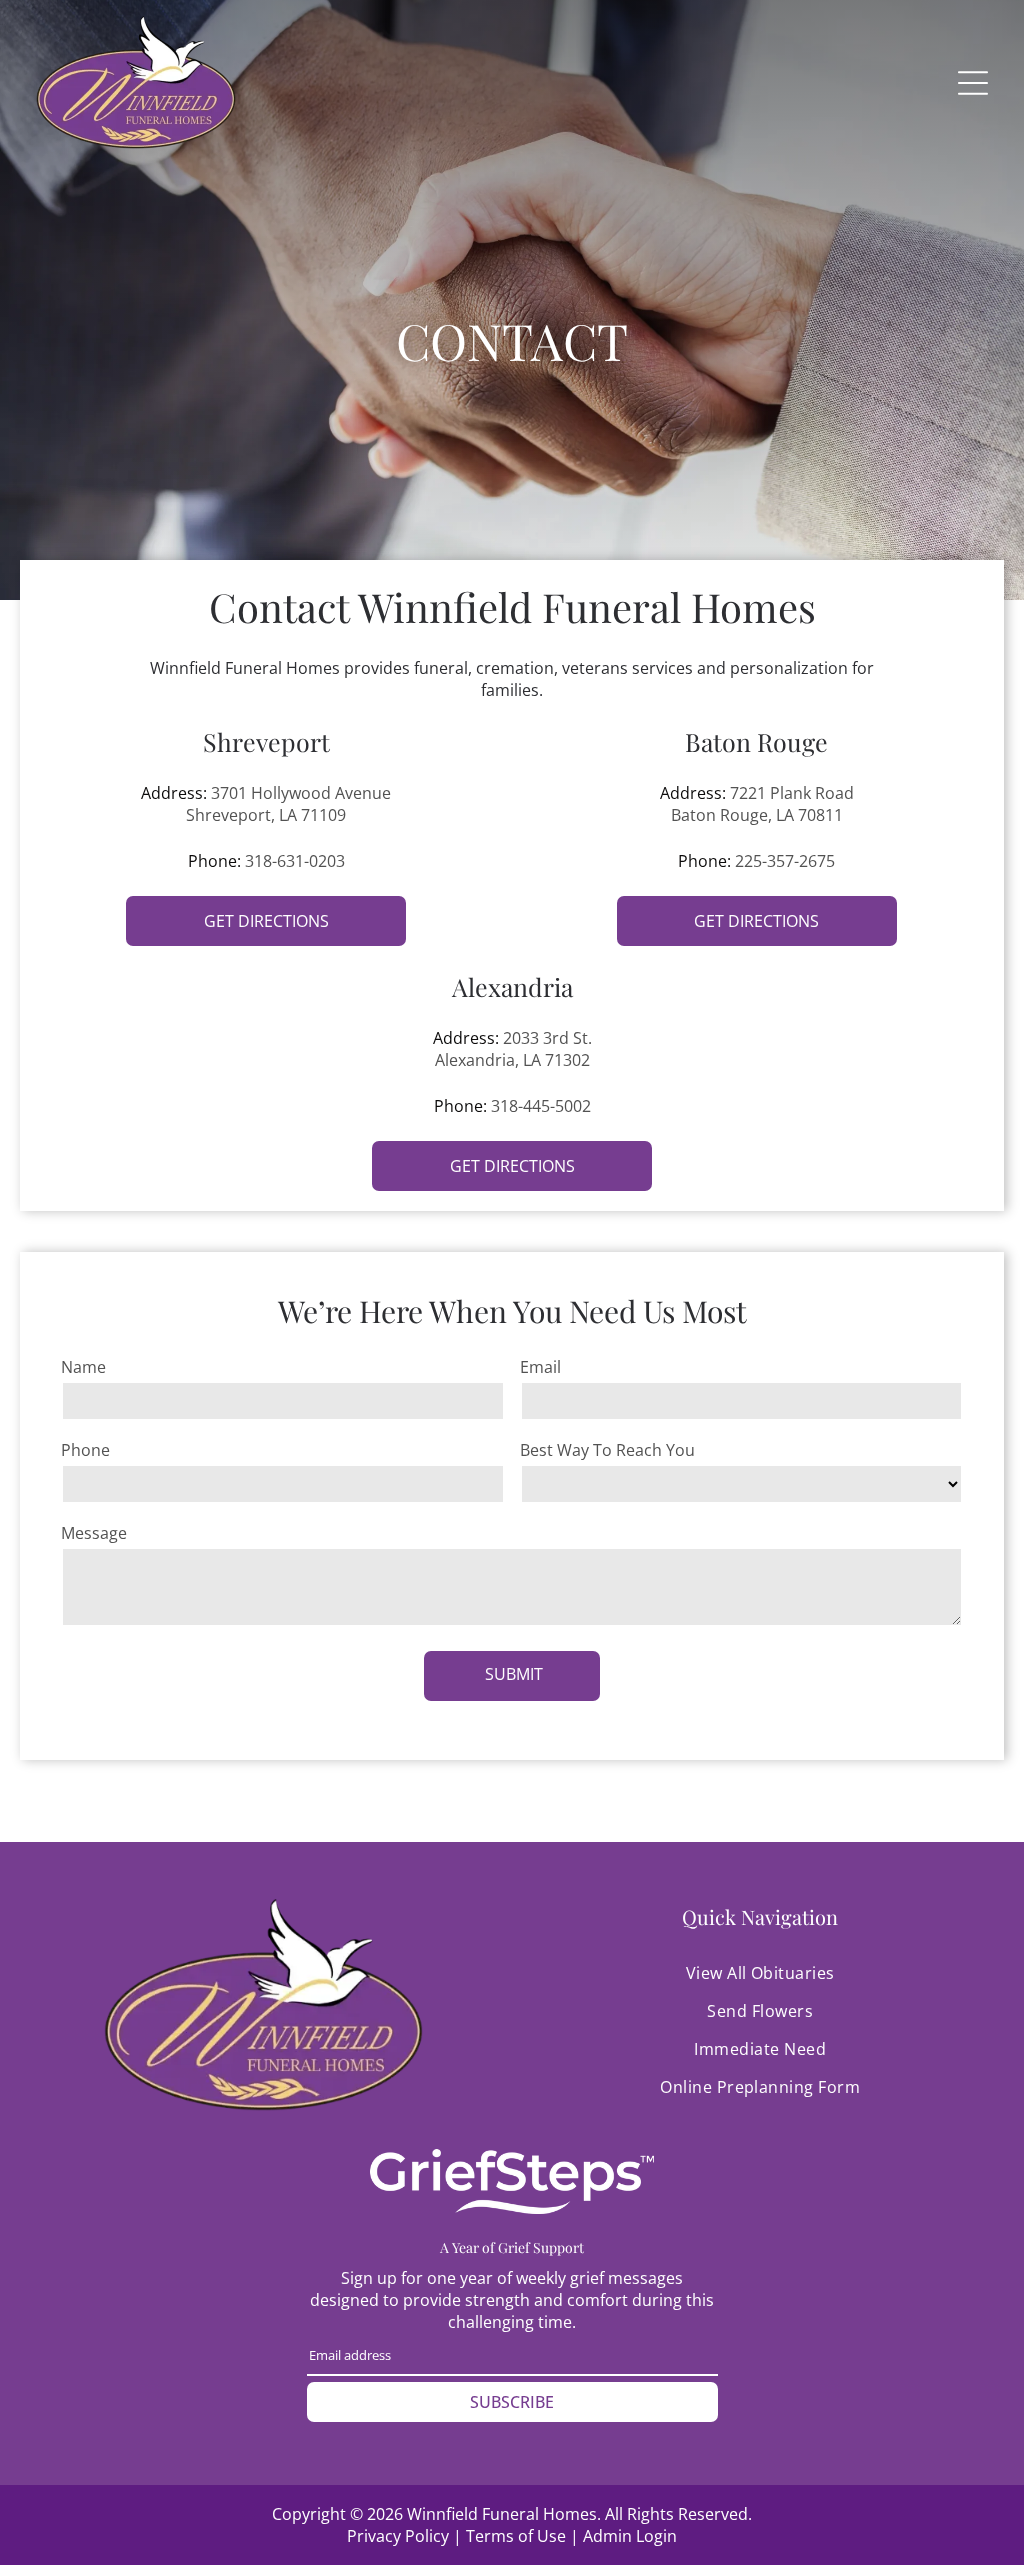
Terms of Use (516, 2536)
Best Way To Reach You (607, 1450)
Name (83, 1367)
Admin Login (630, 2536)
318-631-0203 (295, 861)
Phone (85, 1450)
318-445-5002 (541, 1106)
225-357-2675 (785, 861)
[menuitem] (760, 1973)
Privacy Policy (398, 2536)
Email (540, 1367)
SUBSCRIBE (512, 2402)
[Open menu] (973, 83)
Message (94, 1533)
